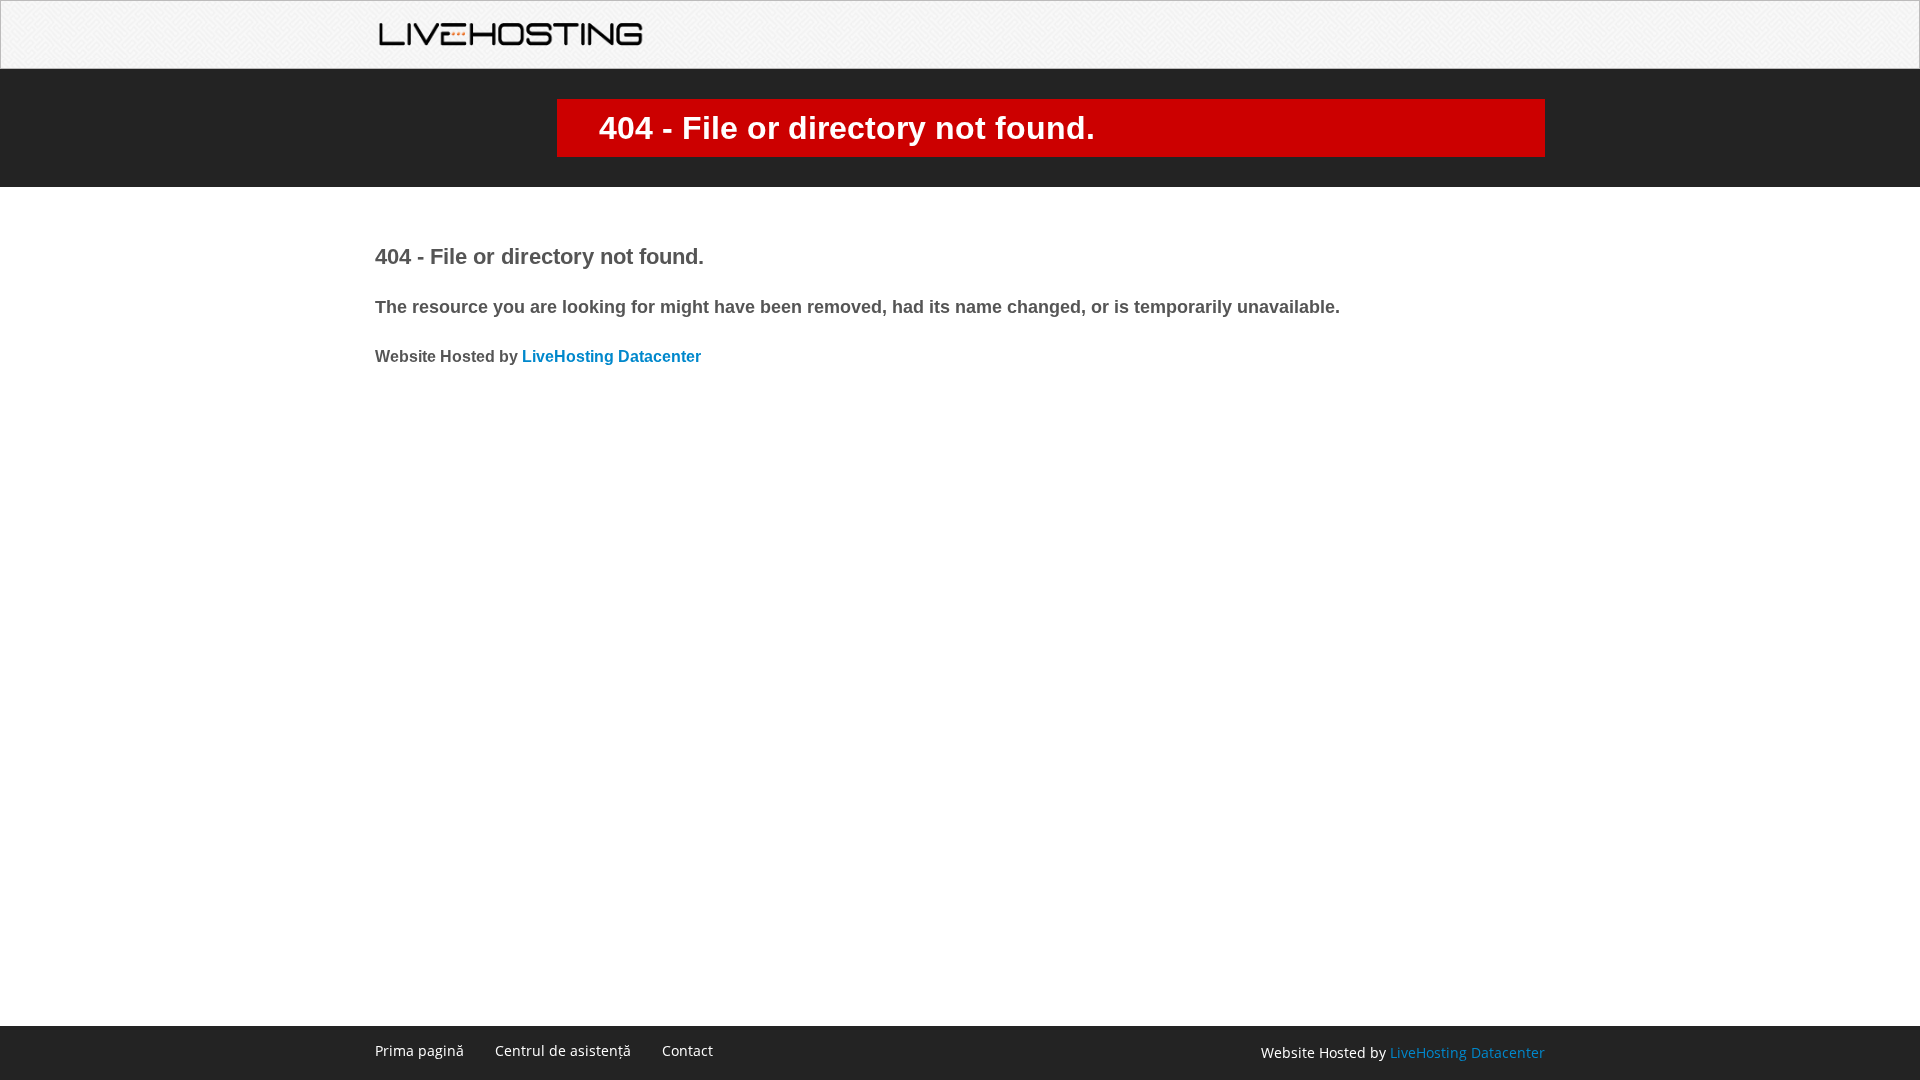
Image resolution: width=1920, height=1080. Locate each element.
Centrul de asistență (563, 1050)
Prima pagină (419, 1050)
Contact (687, 1050)
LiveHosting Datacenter (611, 356)
